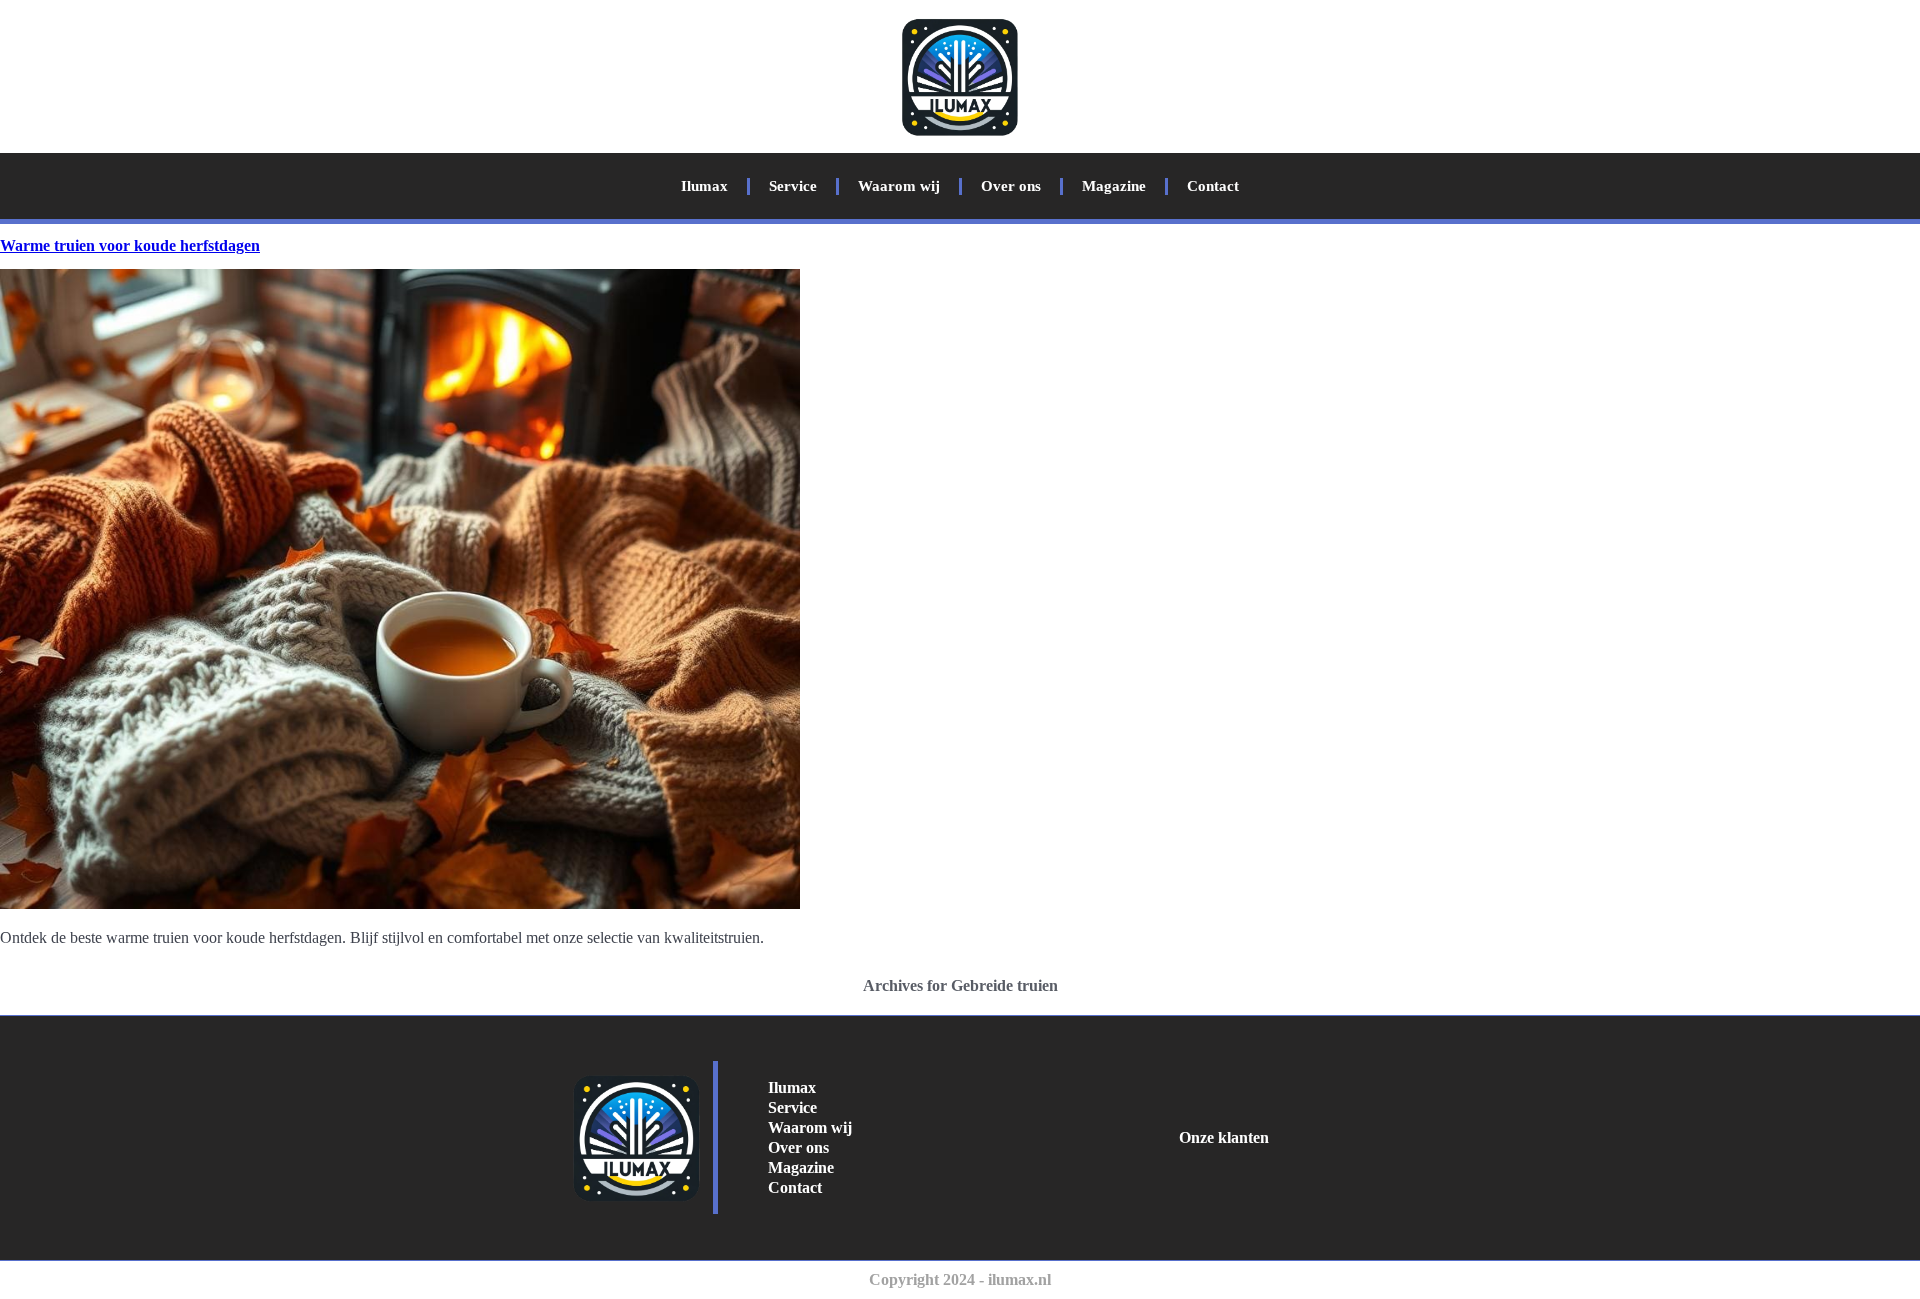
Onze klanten (1224, 1137)
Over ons (1011, 186)
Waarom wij (899, 186)
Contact (1213, 186)
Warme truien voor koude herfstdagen (130, 245)
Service (793, 186)
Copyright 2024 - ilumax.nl (960, 1279)
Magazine (1114, 186)
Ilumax (704, 186)
